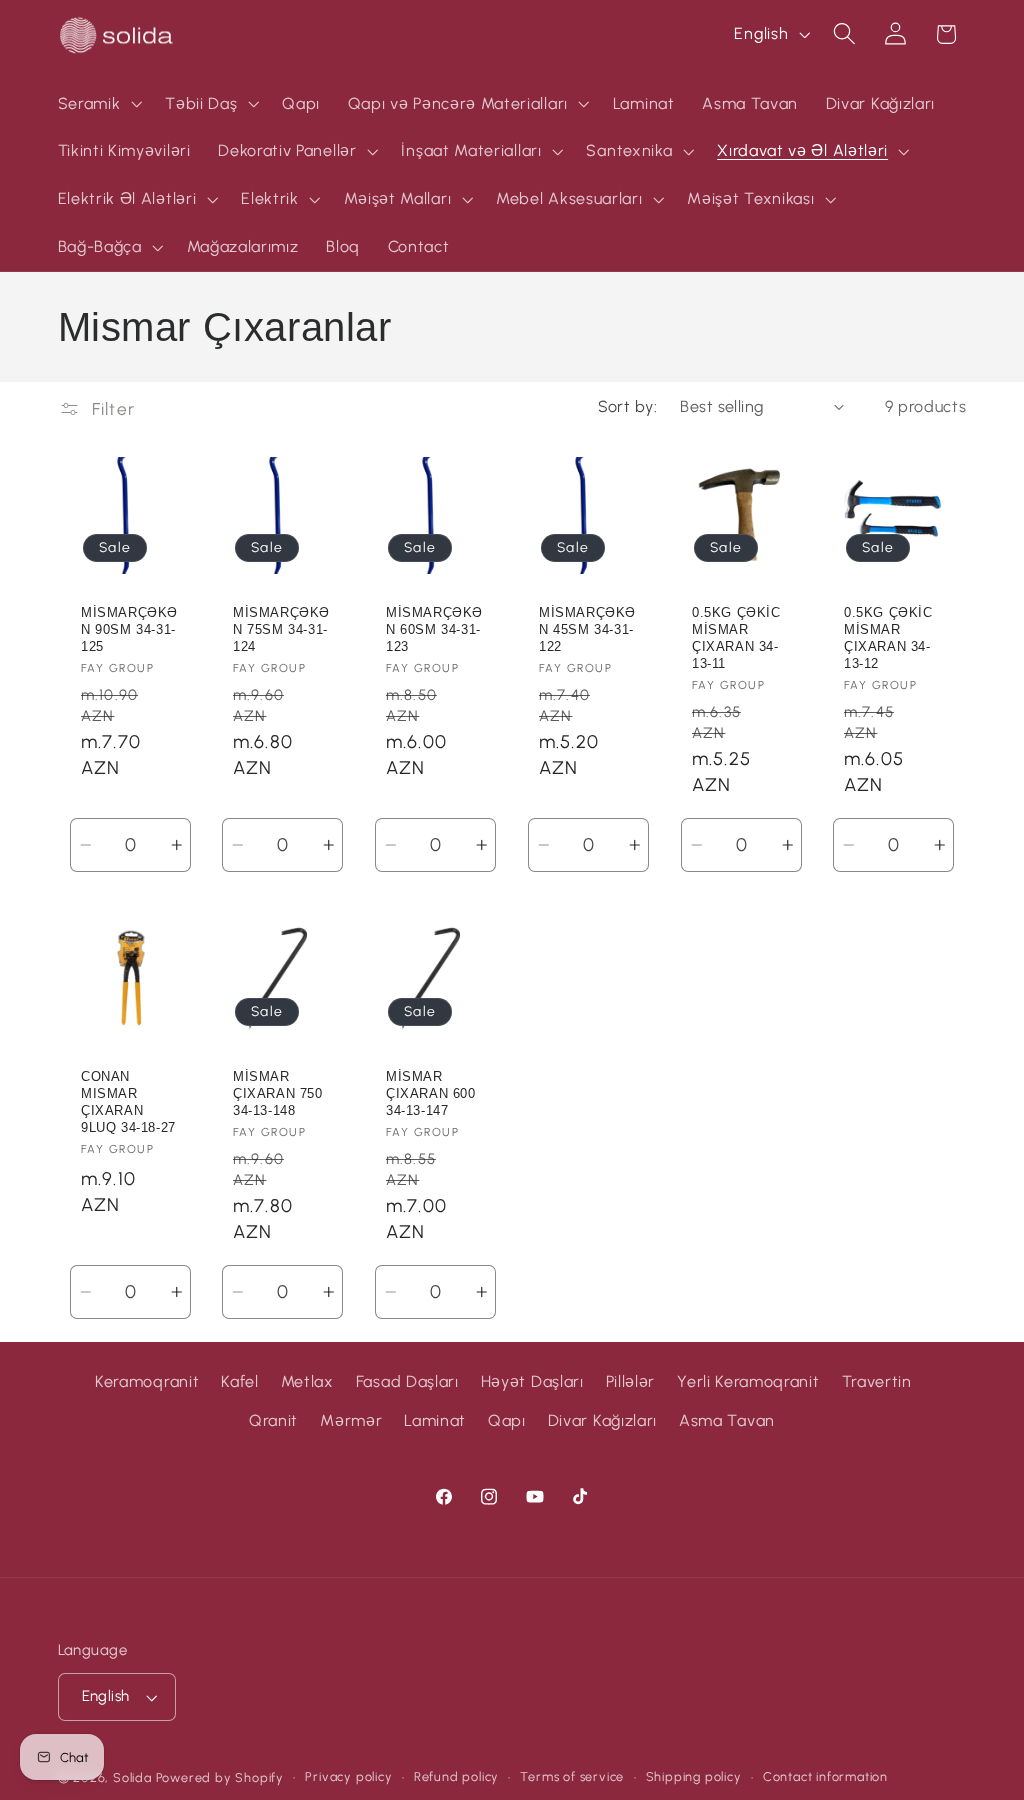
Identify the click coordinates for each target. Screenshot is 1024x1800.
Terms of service (572, 1776)
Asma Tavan (727, 1420)
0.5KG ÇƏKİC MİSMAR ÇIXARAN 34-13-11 (736, 638)
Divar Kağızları (602, 1420)
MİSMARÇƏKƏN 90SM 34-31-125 (129, 629)
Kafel (239, 1381)
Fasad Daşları (407, 1381)
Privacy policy (348, 1776)
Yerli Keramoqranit (748, 1381)
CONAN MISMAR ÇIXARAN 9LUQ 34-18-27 (128, 1102)
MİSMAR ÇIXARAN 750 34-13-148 (278, 1093)
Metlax (307, 1381)
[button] (98, 104)
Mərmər (351, 1420)
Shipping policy (694, 1776)
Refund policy (456, 1776)
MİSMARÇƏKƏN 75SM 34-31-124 (281, 629)
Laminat (435, 1420)
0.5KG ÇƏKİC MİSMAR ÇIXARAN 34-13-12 (888, 638)
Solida (132, 1777)
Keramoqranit (147, 1381)
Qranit (273, 1420)
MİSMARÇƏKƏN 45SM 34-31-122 (587, 629)
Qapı (507, 1420)
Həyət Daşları (532, 1381)
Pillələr (631, 1381)
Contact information (825, 1776)
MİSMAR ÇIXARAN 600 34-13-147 (431, 1093)
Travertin (877, 1381)
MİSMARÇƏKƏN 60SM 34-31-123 (434, 629)
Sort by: (628, 406)
